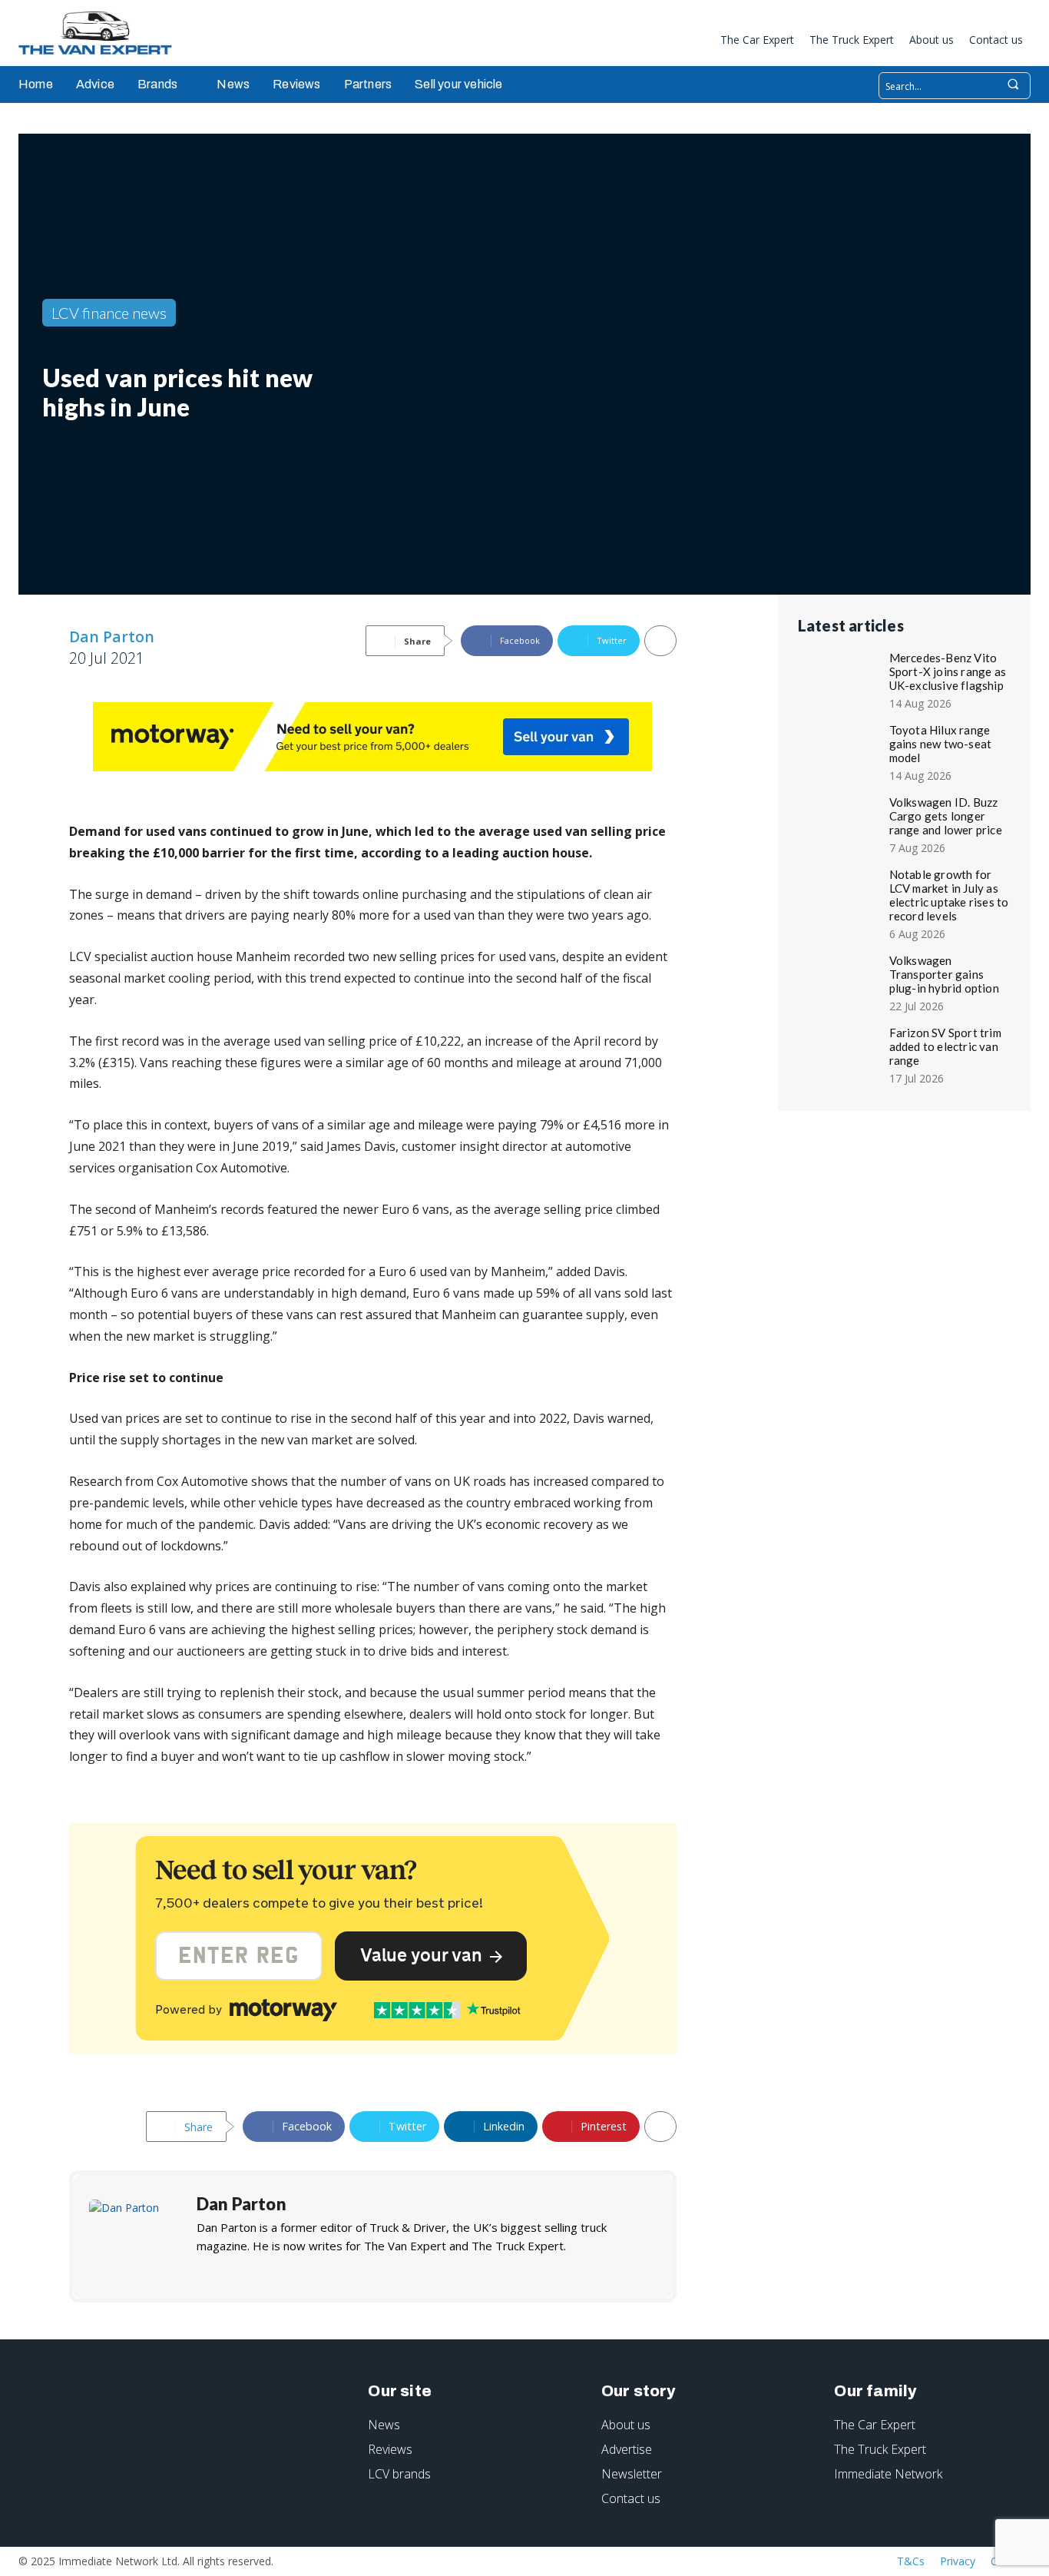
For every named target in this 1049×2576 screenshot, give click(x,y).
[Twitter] (694, 42)
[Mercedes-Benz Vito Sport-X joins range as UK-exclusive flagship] (841, 676)
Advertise (627, 2449)
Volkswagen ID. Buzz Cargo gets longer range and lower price (946, 816)
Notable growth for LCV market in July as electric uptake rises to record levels (949, 895)
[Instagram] (644, 42)
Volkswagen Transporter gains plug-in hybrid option (944, 974)
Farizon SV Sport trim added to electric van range (945, 1046)
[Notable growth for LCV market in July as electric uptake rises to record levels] (841, 893)
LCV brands (399, 2474)
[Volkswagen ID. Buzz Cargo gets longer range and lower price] (841, 821)
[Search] (1013, 86)
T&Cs (911, 2561)
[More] (660, 641)
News (384, 2425)
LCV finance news (109, 313)
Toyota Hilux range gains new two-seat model (941, 744)
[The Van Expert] (103, 33)
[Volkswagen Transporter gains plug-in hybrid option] (841, 979)
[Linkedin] (669, 42)
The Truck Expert (880, 2449)
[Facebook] (618, 42)
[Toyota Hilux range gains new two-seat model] (841, 748)
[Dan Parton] (135, 2236)
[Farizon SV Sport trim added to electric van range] (841, 1051)
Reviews (390, 2449)
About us (626, 2425)
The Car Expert (875, 2425)
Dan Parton (112, 637)
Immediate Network (888, 2474)
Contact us (631, 2498)
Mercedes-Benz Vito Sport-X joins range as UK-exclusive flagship (948, 671)
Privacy (958, 2561)
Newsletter (632, 2474)
